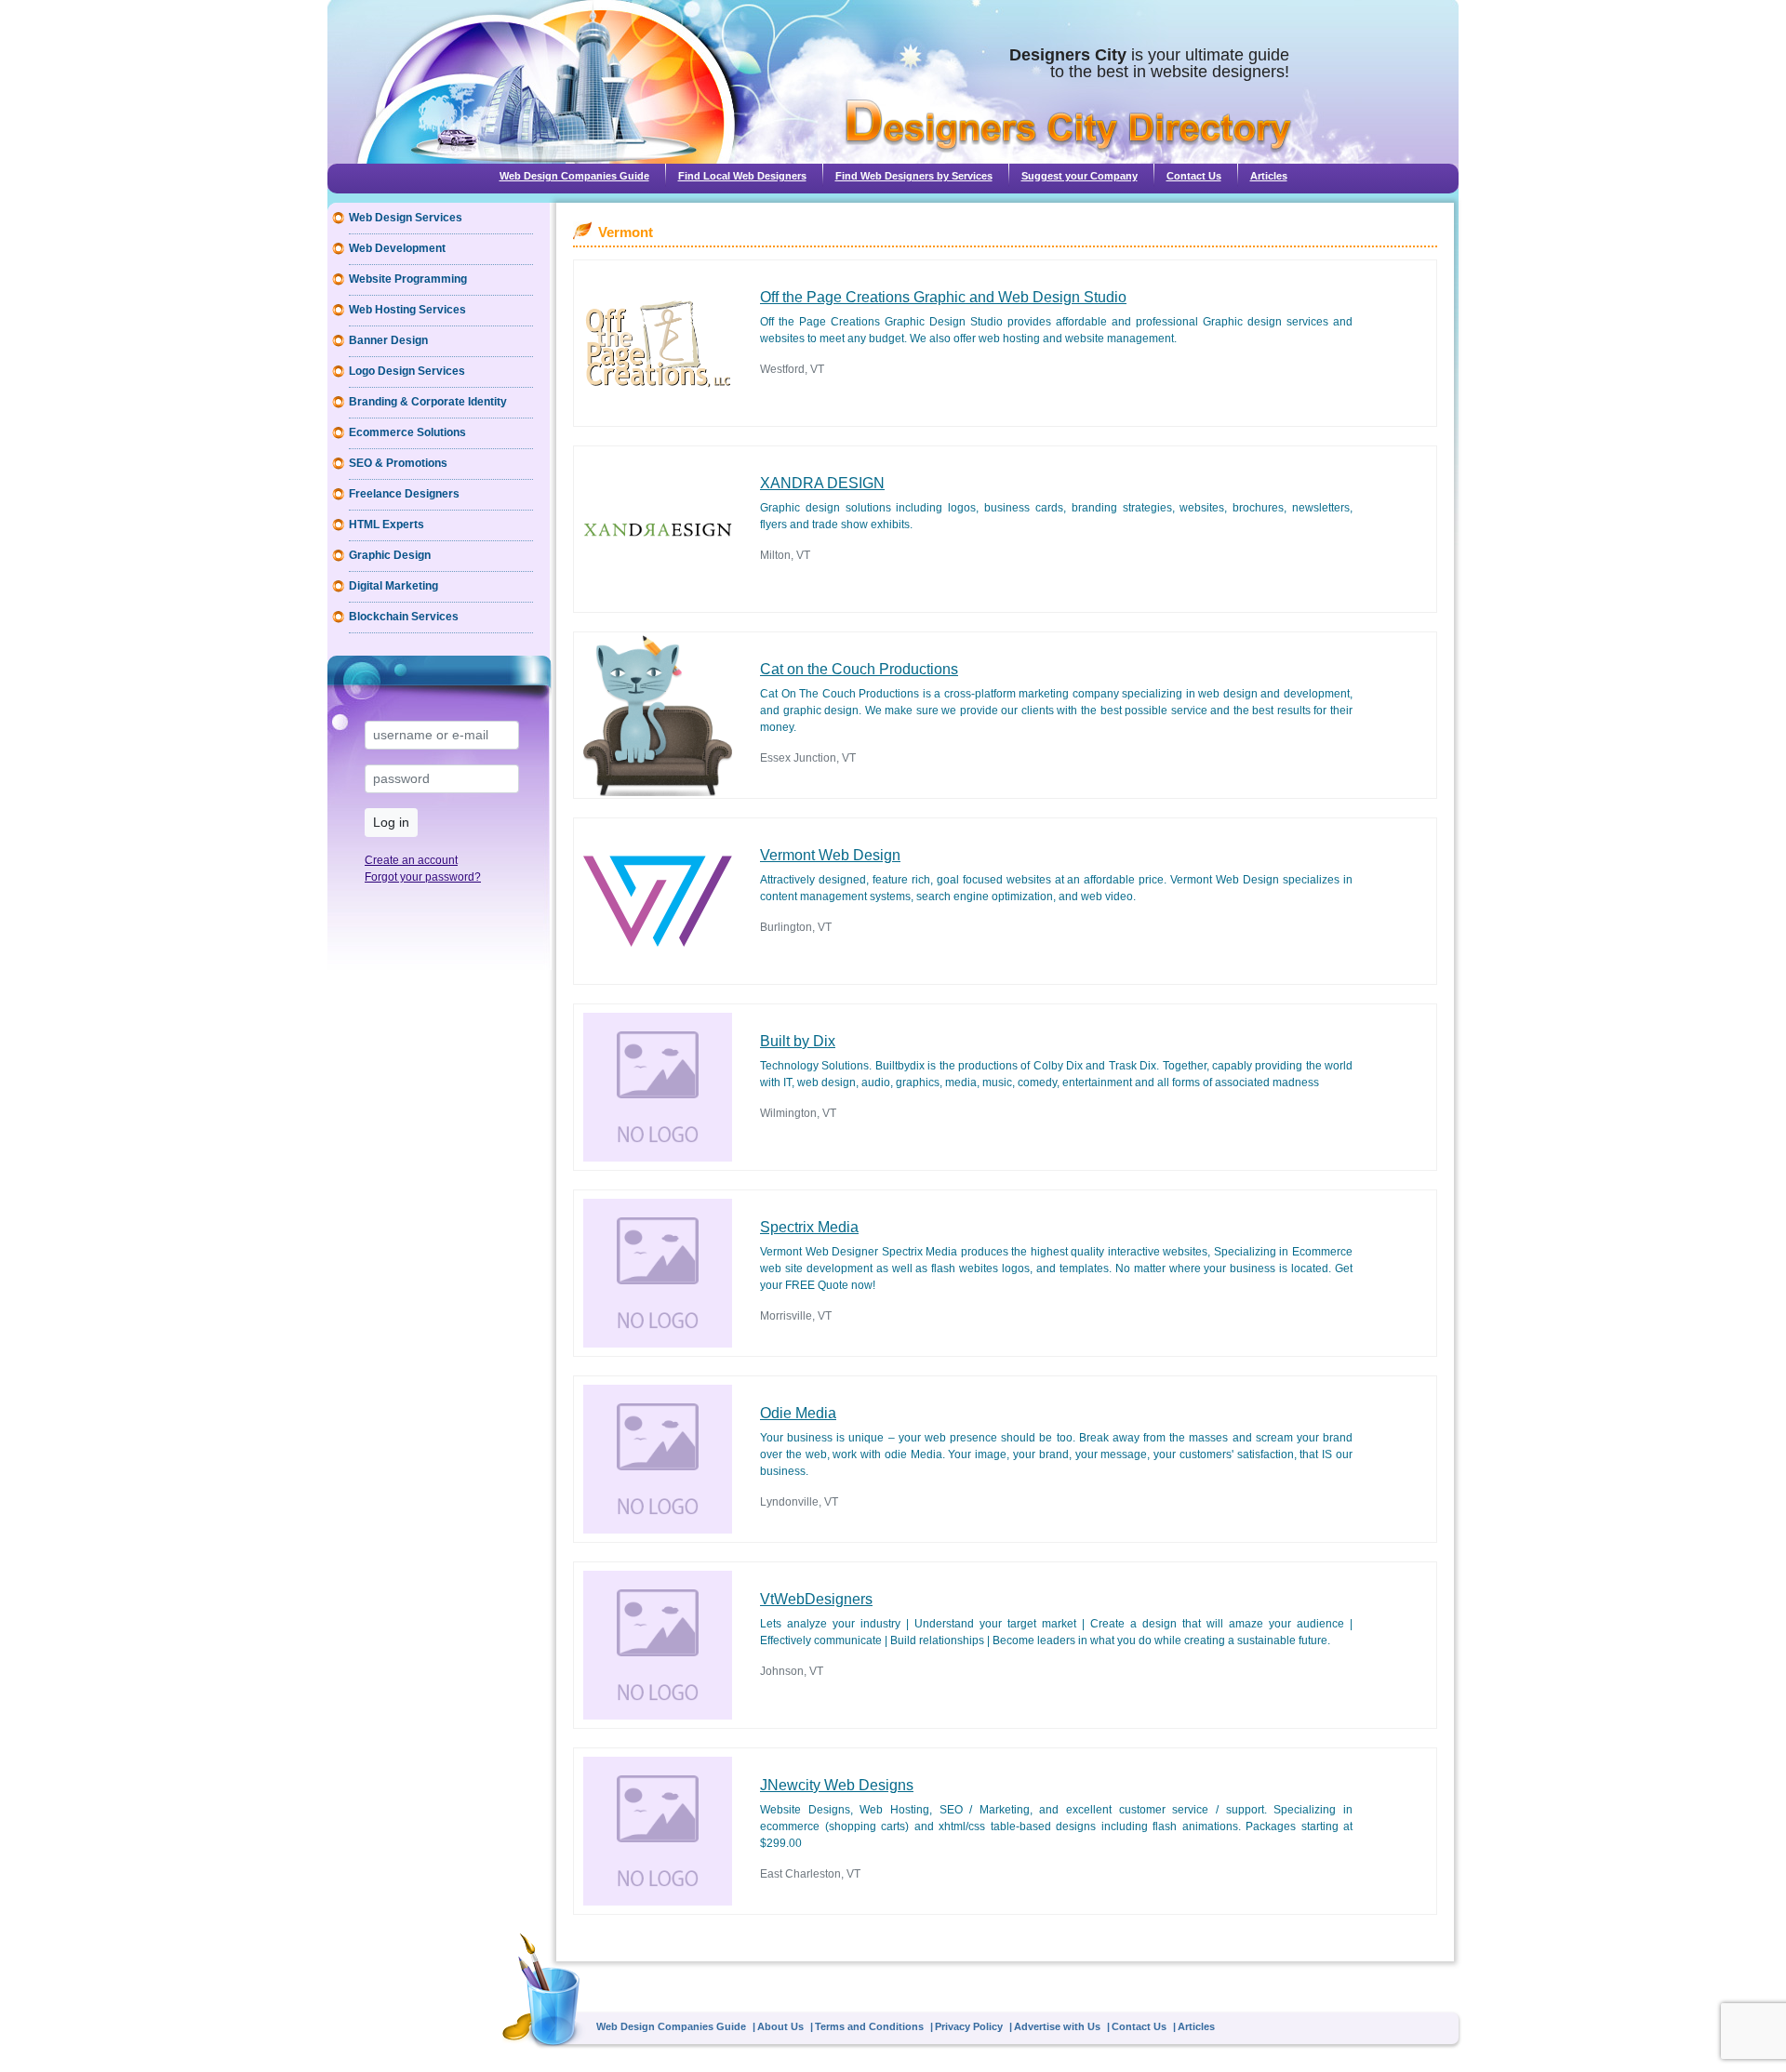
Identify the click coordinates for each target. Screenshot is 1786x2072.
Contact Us (1194, 176)
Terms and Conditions (869, 2026)
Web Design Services (406, 218)
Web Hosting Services (407, 310)
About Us (780, 2026)
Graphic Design (390, 555)
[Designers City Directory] (1068, 126)
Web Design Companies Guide (574, 176)
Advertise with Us (1057, 2026)
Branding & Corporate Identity (428, 402)
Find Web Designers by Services (914, 176)
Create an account (411, 860)
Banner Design (388, 340)
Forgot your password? (423, 877)
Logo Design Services (407, 371)
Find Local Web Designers (742, 176)
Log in (391, 822)
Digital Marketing (393, 586)
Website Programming (408, 279)
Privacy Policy (969, 2026)
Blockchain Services (404, 617)
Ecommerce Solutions (407, 432)
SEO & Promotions (398, 463)
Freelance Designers (404, 494)
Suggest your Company (1080, 176)
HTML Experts (387, 525)
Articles (1269, 176)
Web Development (397, 248)
